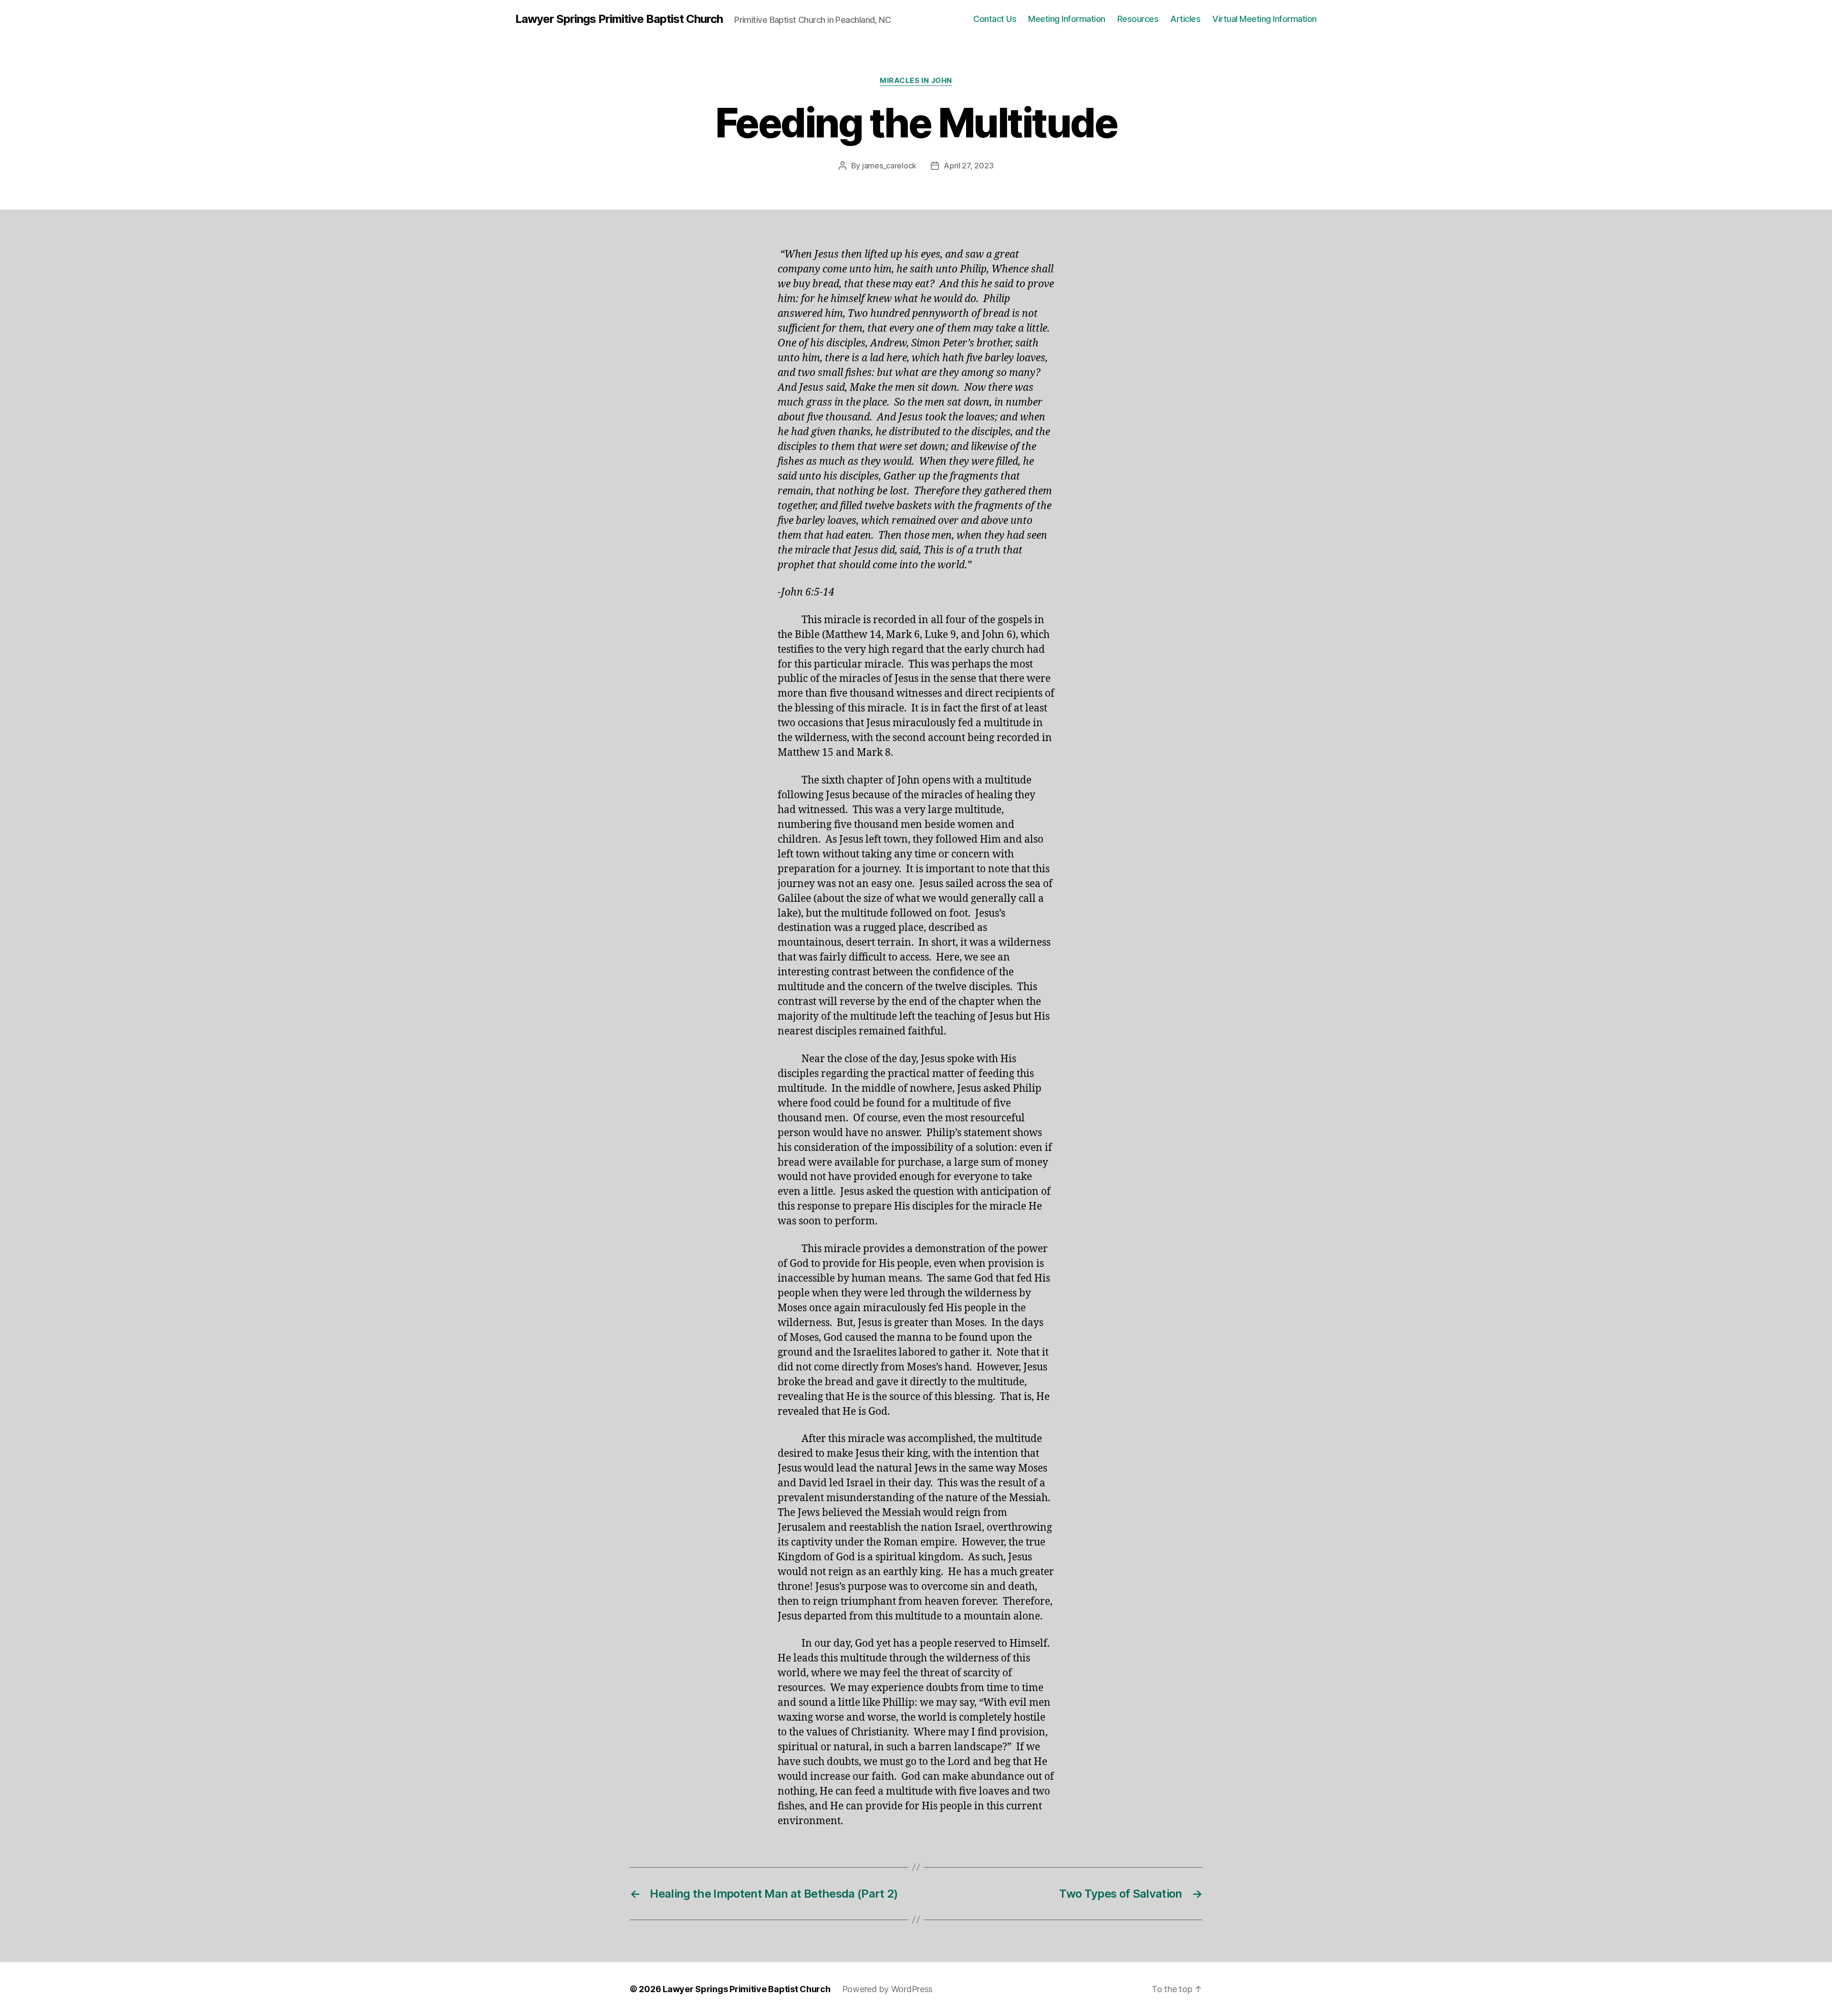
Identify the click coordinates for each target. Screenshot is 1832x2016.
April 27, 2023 (968, 166)
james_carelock (889, 166)
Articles (1185, 19)
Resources (1138, 19)
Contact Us (995, 19)
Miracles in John (916, 81)
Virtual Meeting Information (1265, 19)
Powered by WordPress (888, 1989)
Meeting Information (1067, 19)
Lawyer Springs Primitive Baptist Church (619, 19)
